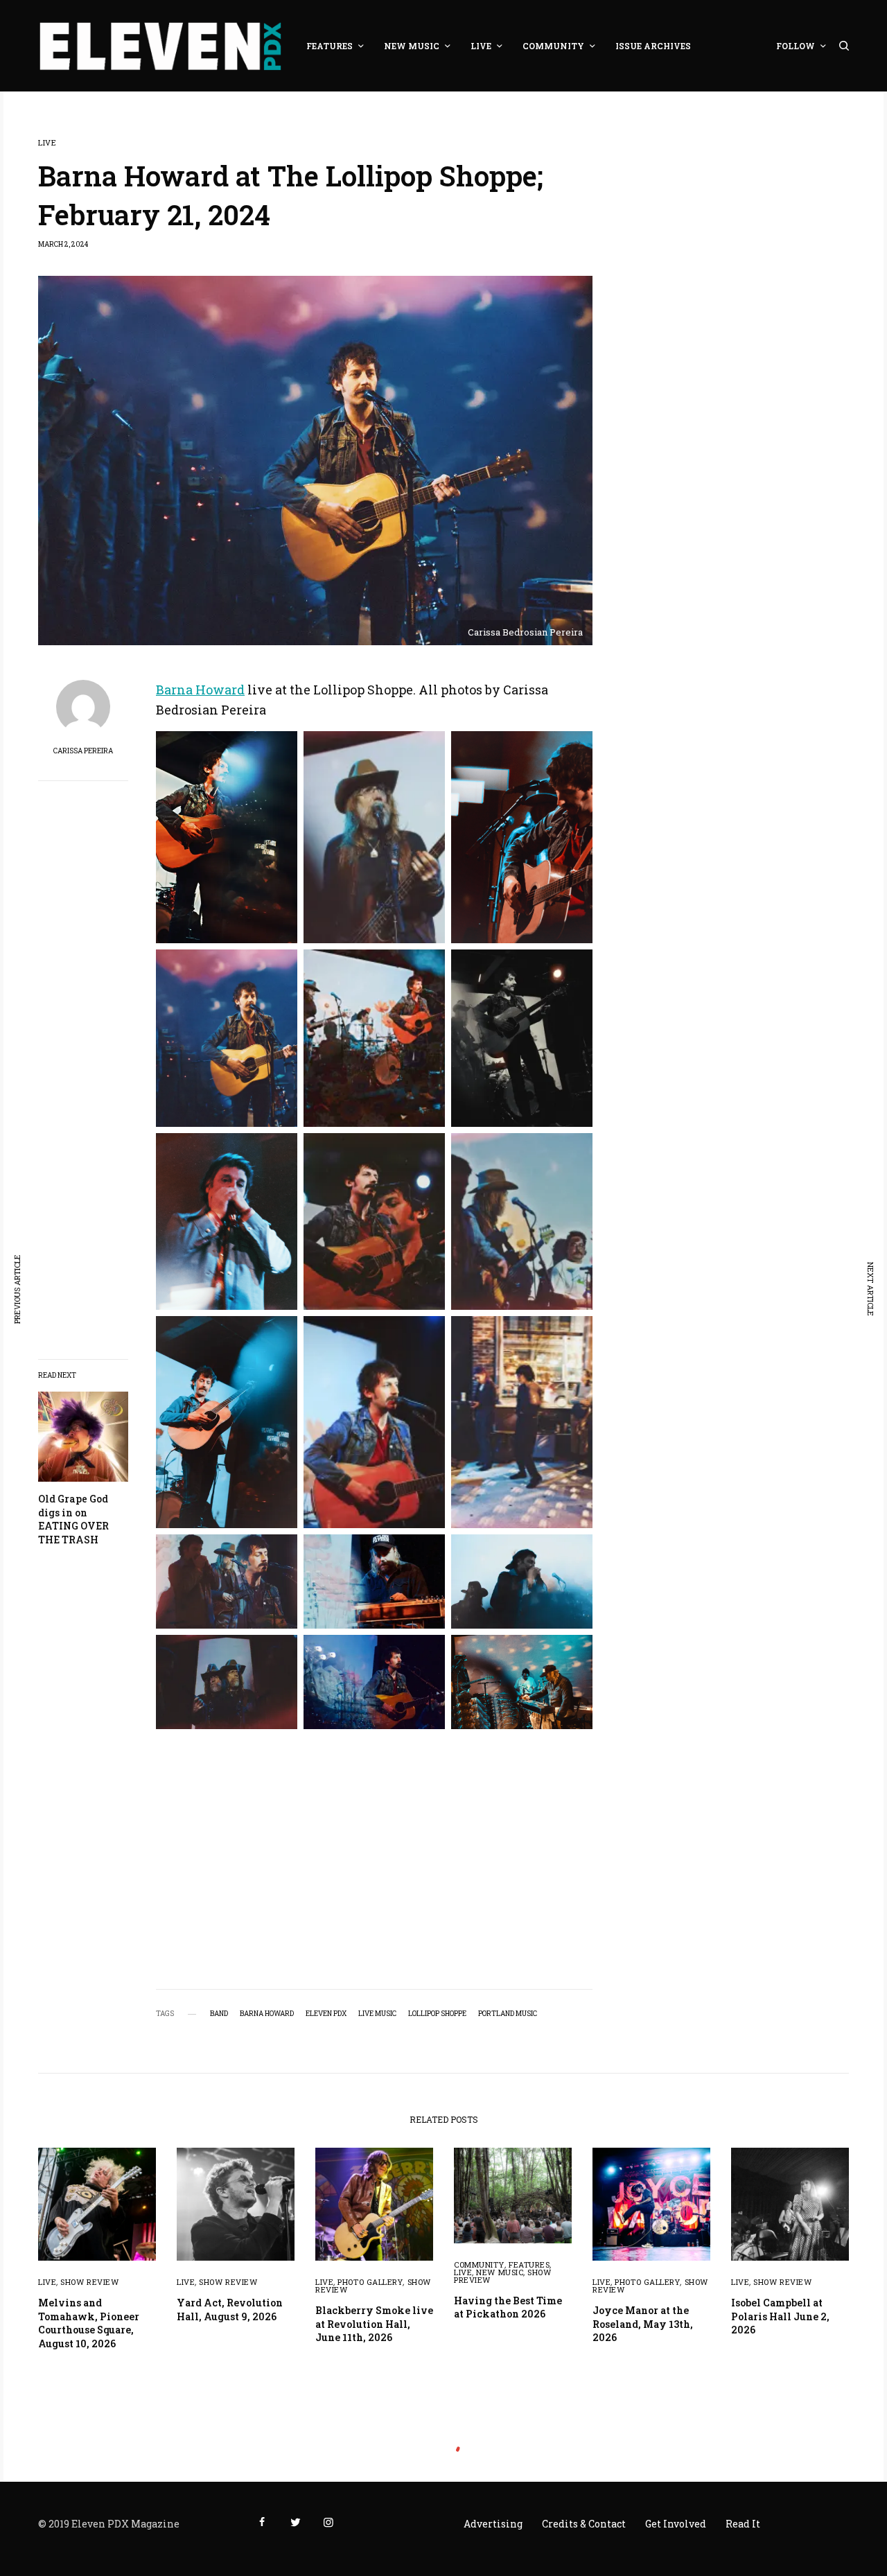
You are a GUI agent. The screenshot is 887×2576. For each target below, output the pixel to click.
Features (529, 2264)
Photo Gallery (370, 2282)
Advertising (493, 2524)
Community (479, 2264)
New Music (500, 2272)
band (219, 2014)
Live (47, 142)
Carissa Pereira (83, 751)
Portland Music (508, 2014)
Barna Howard (200, 690)
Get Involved (676, 2524)
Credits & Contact (584, 2524)
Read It (743, 2524)
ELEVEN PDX (326, 2014)
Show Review (89, 2282)
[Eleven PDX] (160, 46)
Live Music (377, 2014)
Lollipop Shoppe (437, 2014)
